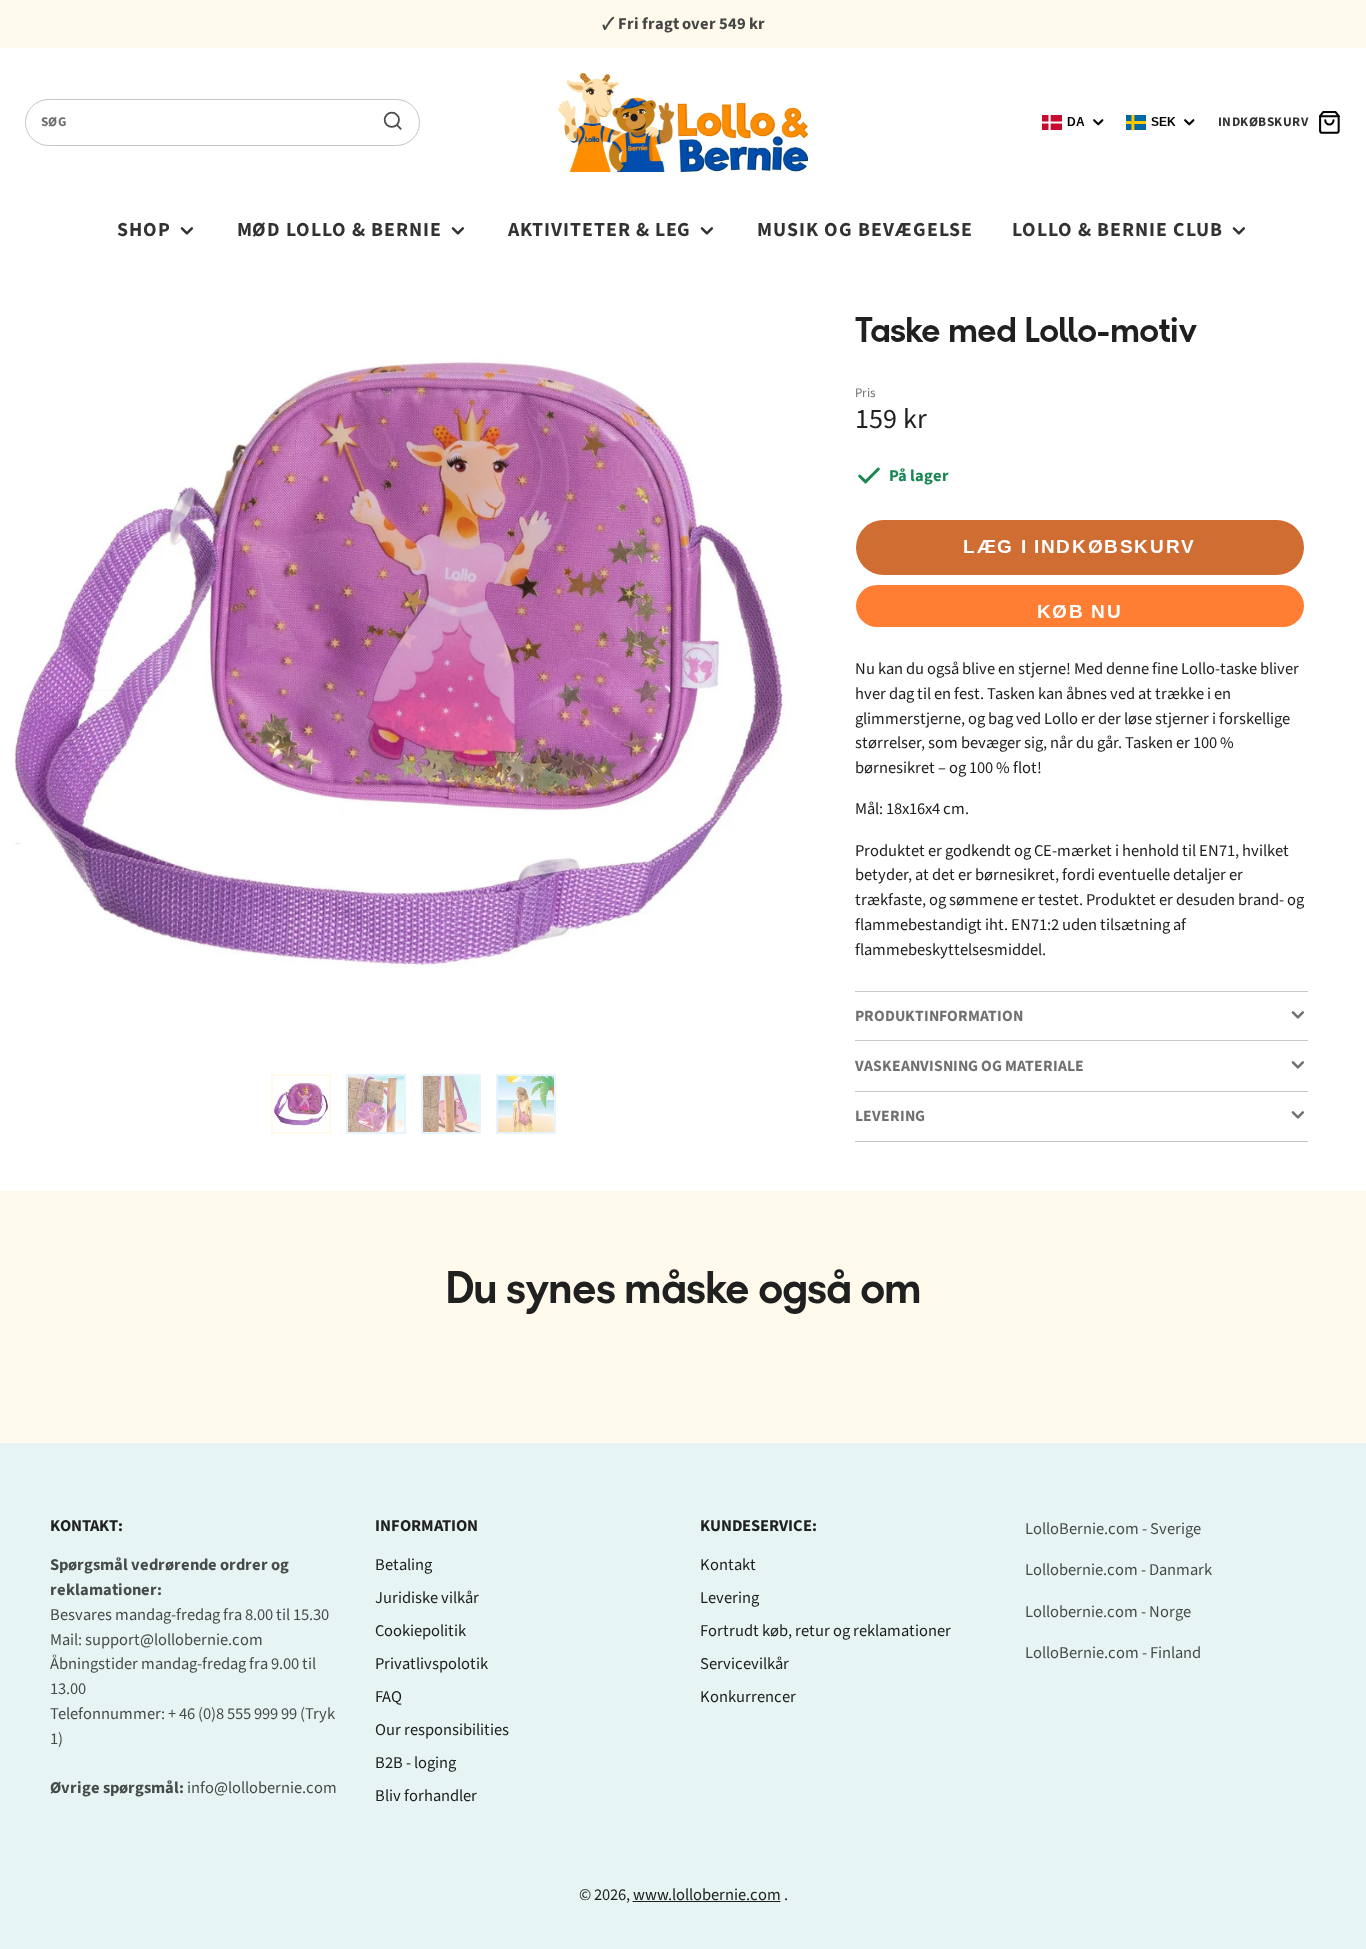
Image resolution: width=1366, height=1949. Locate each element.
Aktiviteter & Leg (600, 230)
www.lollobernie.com (707, 1895)
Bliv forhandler (426, 1796)
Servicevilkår (744, 1664)
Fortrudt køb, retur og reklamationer (825, 1631)
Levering (729, 1598)
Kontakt (728, 1565)
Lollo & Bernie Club (1117, 230)
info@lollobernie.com (262, 1788)
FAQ (388, 1697)
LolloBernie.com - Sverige (1113, 1529)
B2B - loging (415, 1763)
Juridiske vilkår (427, 1598)
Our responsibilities (442, 1730)
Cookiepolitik (420, 1631)
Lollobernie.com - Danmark (1118, 1570)
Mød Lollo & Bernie (340, 230)
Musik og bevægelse (865, 230)
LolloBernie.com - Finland (1113, 1653)
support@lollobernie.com (174, 1640)
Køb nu (1080, 611)
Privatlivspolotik (431, 1664)
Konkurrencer (748, 1697)
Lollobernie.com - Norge (1108, 1612)
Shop (144, 230)
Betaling (403, 1565)
